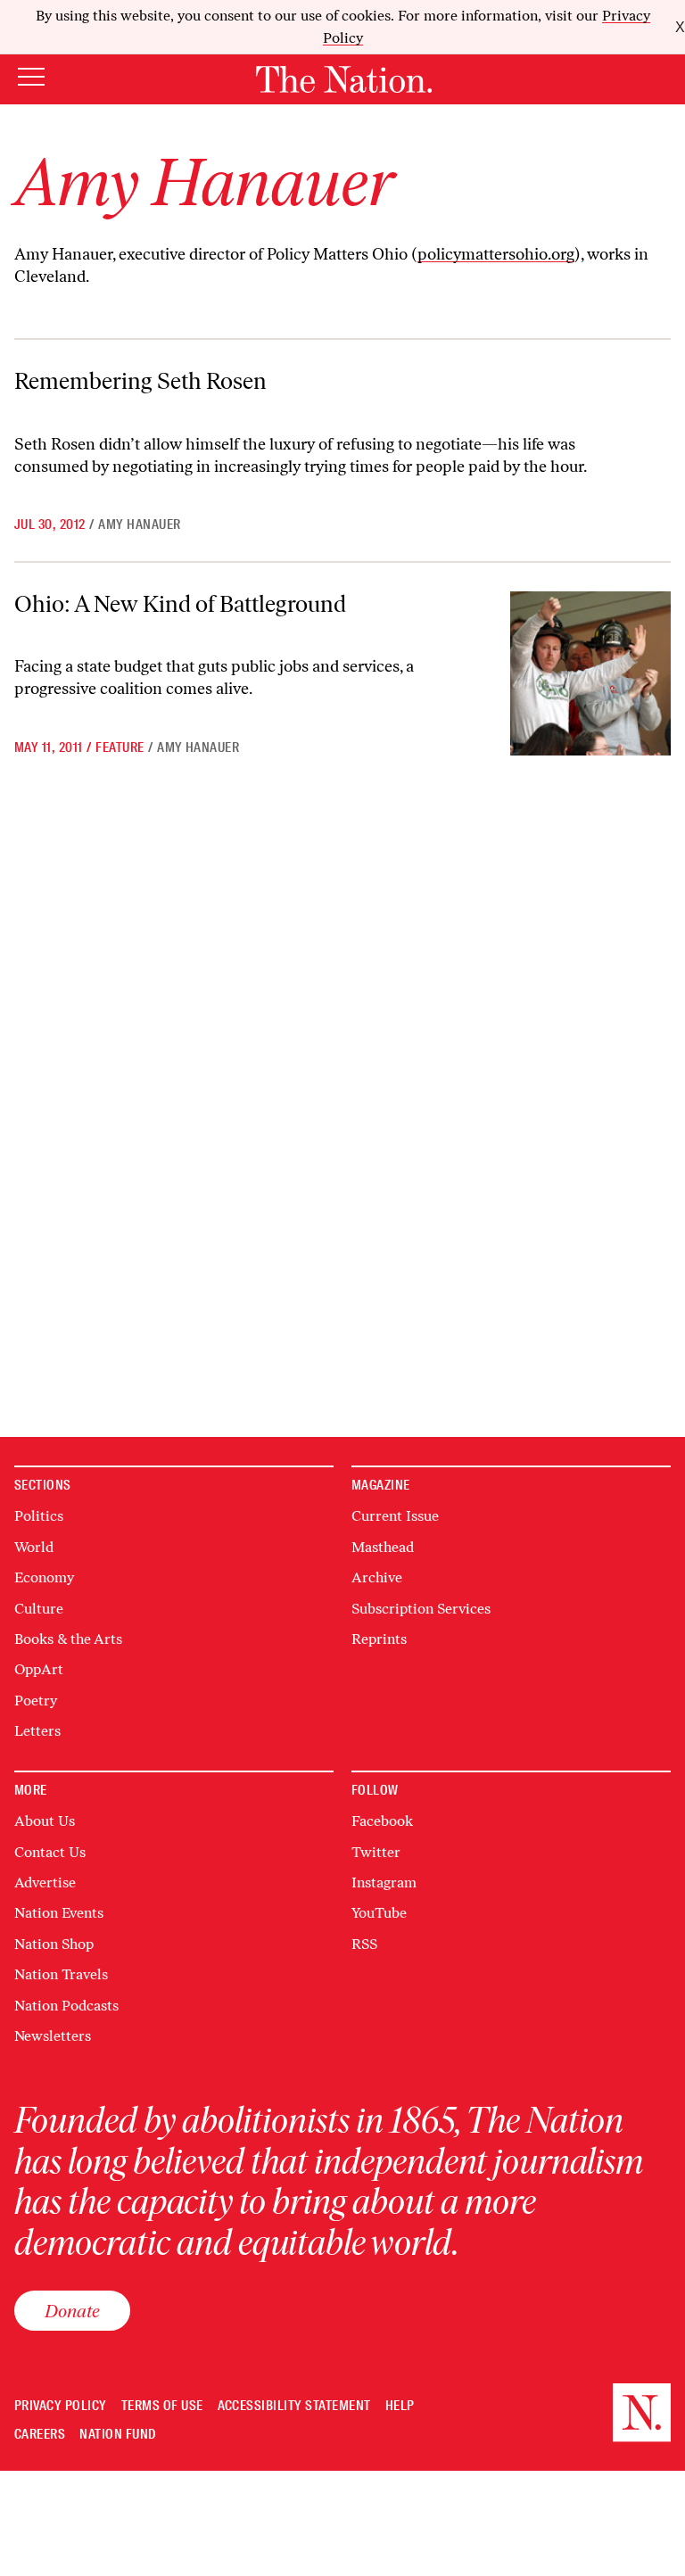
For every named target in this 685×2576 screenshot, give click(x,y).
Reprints (379, 1639)
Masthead (383, 1547)
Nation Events (59, 1913)
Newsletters (53, 2036)
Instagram (384, 1882)
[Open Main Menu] (31, 78)
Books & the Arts (68, 1639)
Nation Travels (61, 1974)
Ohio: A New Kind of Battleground (180, 604)
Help (400, 2406)
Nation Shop (54, 1944)
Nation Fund (117, 2435)
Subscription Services (421, 1609)
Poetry (36, 1701)
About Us (45, 1821)
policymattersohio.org (496, 254)
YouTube (379, 1913)
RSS (364, 1944)
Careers (40, 2435)
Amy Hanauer (139, 524)
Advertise (45, 1882)
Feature (120, 747)
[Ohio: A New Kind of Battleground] (590, 673)
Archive (377, 1577)
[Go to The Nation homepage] (344, 79)
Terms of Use (162, 2406)
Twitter (376, 1852)
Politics (39, 1516)
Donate (72, 2311)
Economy (44, 1577)
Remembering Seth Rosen (140, 381)
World (34, 1547)
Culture (39, 1609)
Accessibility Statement (294, 2406)
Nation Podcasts (66, 2006)
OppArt (39, 1669)
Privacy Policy (61, 2406)
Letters (37, 1731)
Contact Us (50, 1852)
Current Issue (395, 1516)
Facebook (382, 1821)
